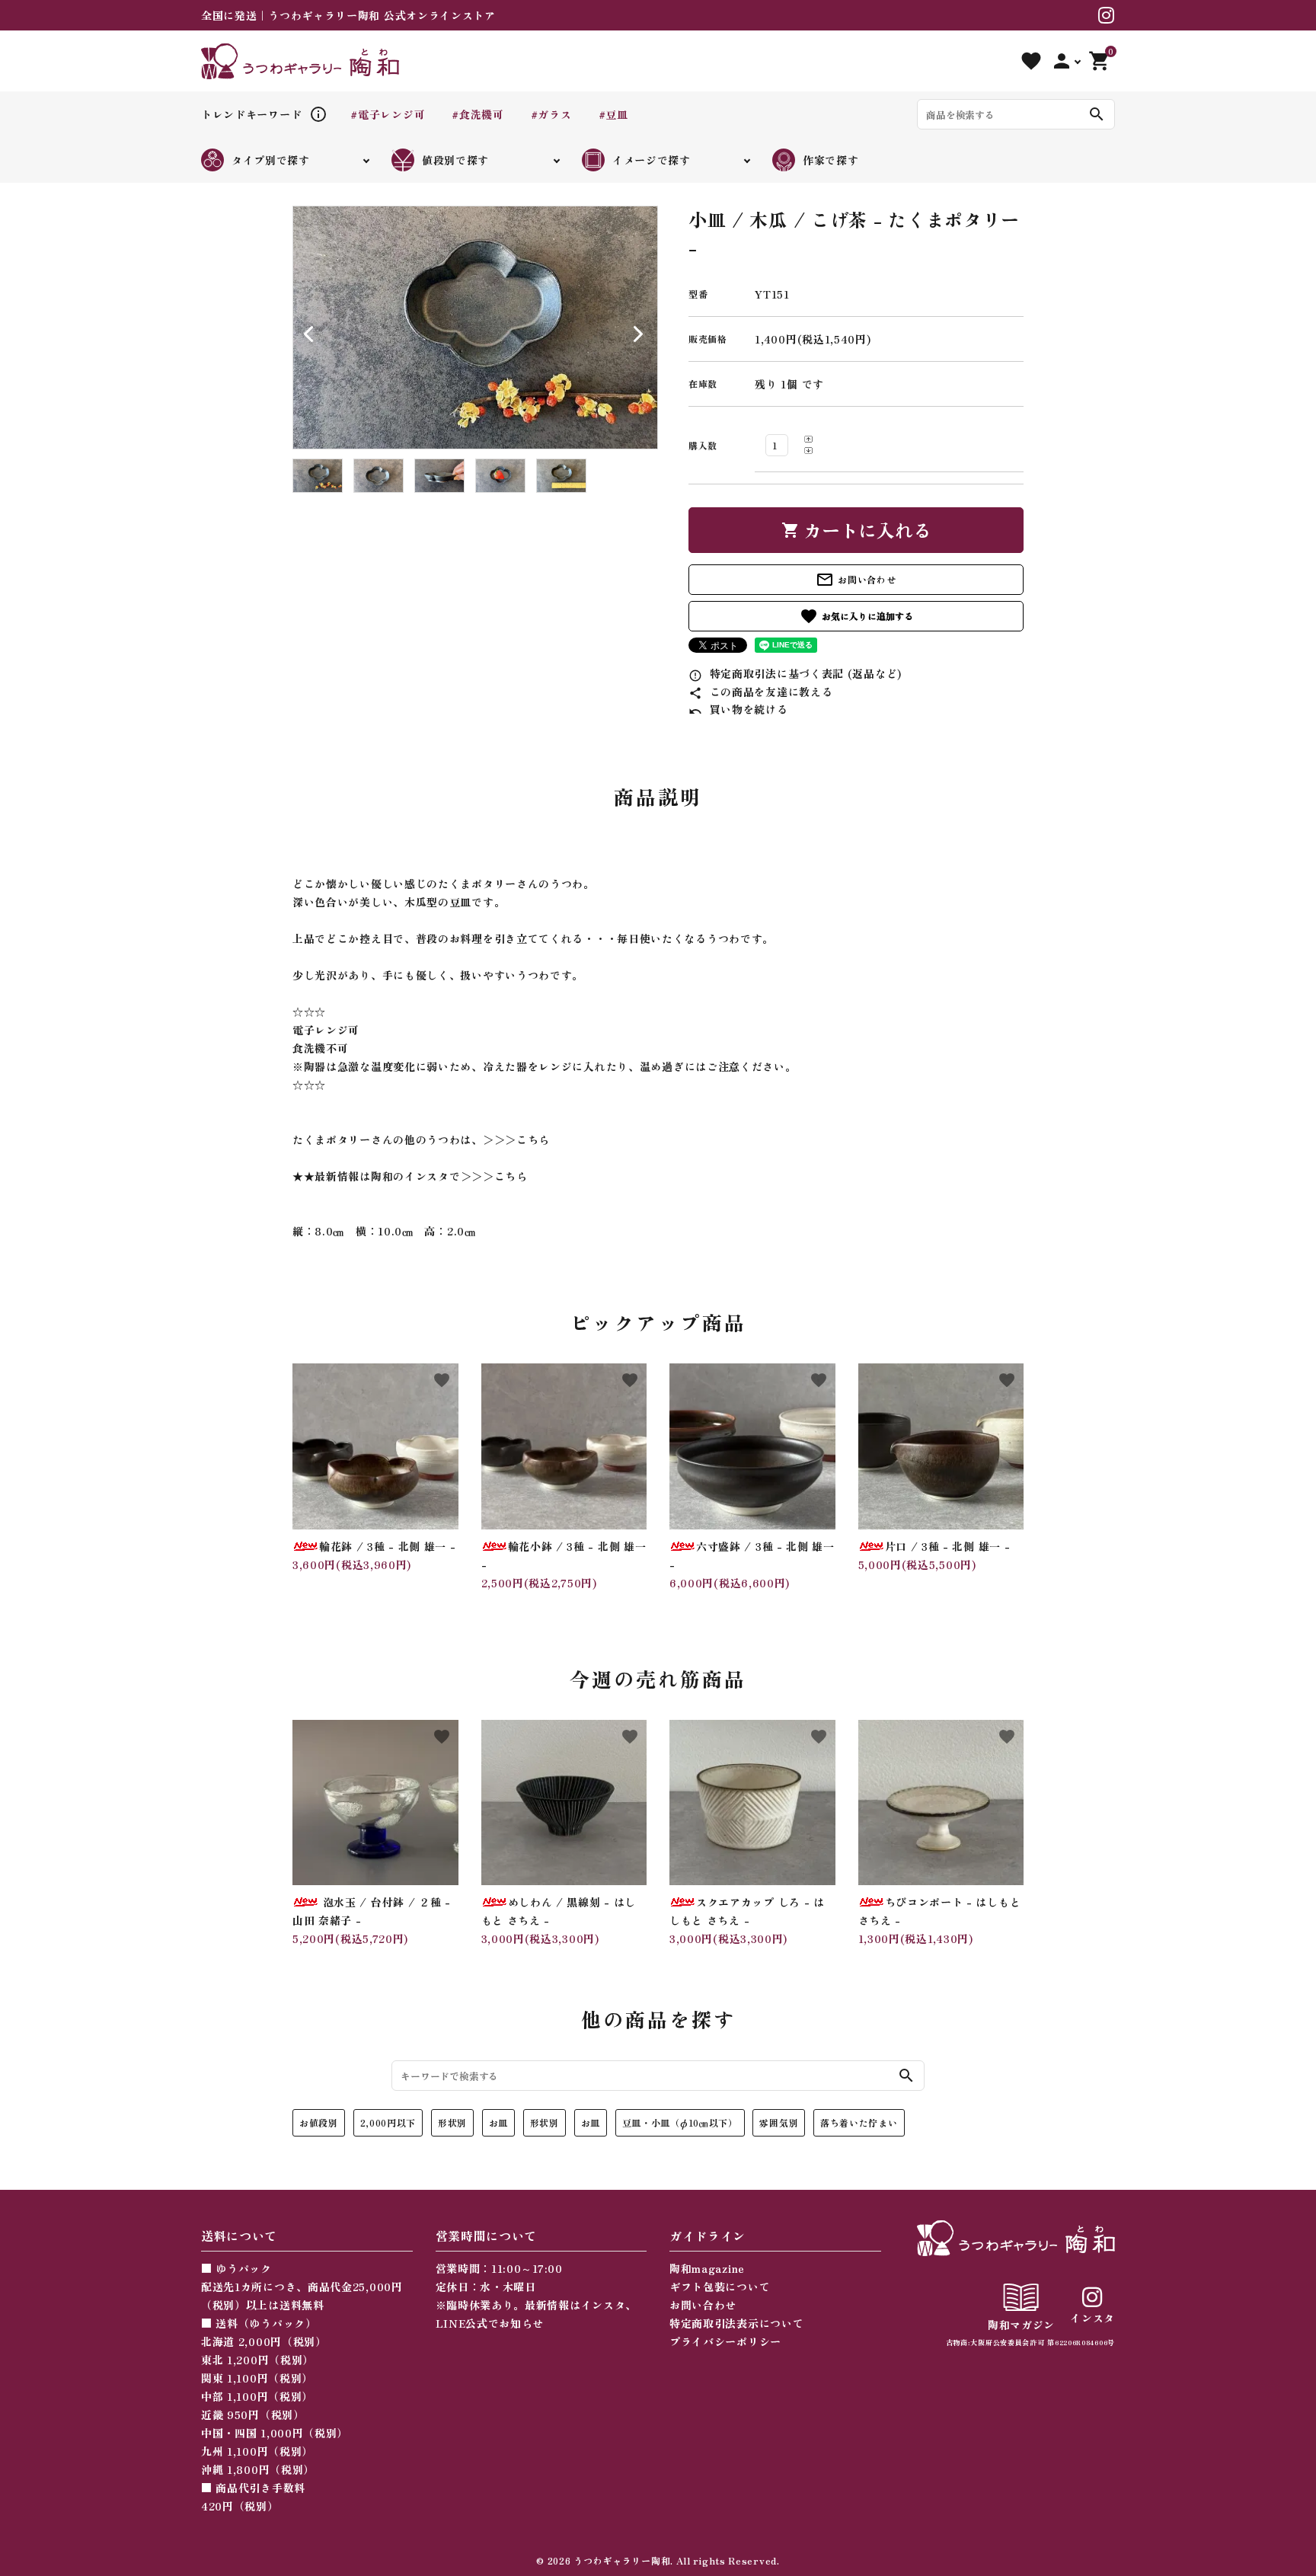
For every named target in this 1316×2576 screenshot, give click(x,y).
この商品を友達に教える (760, 692)
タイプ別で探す (271, 160)
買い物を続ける (738, 709)
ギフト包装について (720, 2287)
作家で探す (831, 160)
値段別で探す (455, 160)
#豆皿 (613, 114)
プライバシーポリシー (725, 2341)
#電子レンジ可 (388, 114)
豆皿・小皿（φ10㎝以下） (680, 2122)
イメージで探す (652, 160)
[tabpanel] (475, 328)
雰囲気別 (779, 2122)
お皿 (498, 2122)
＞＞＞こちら (516, 1139)
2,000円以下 (388, 2122)
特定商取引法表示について (736, 2323)
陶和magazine (707, 2268)
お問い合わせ (856, 580)
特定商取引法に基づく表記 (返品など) (795, 673)
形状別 (452, 2122)
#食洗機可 (478, 114)
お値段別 (319, 2122)
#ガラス (551, 114)
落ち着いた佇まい (859, 2122)
